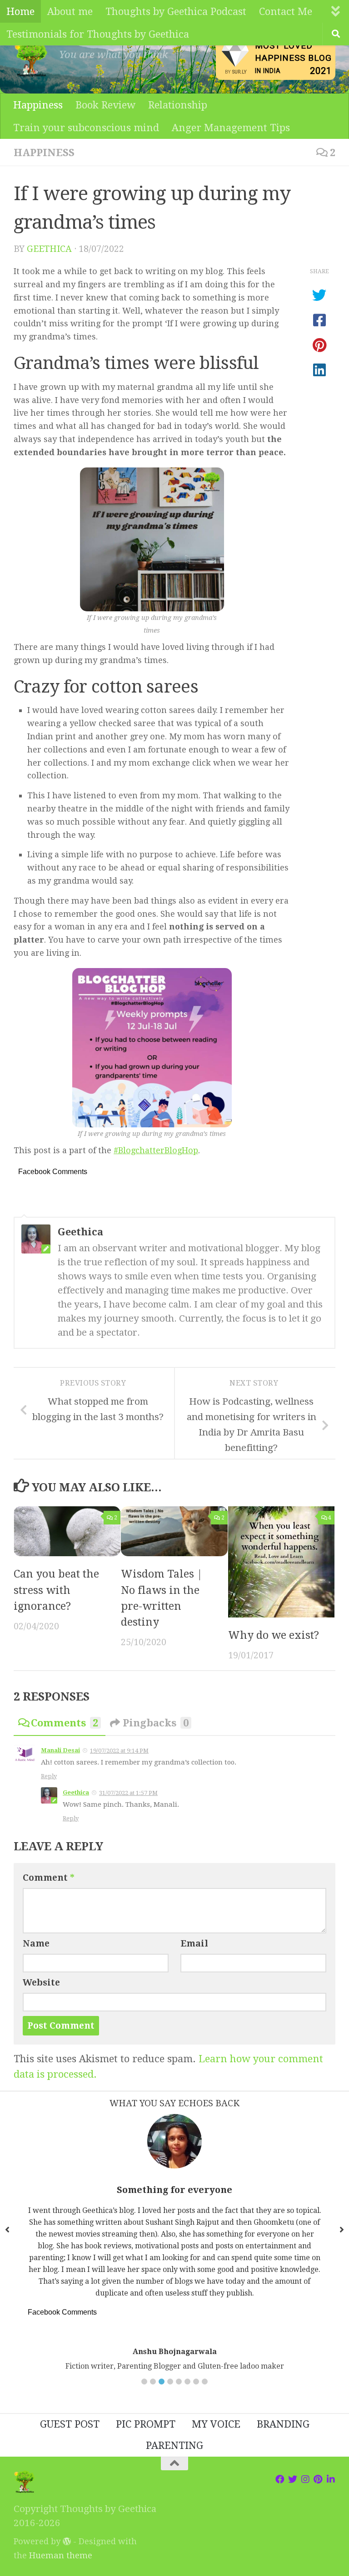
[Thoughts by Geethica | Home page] (32, 59)
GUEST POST (70, 2424)
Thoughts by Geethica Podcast (176, 11)
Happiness (38, 105)
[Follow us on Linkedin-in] (331, 2479)
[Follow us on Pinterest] (318, 2479)
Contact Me (286, 11)
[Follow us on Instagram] (305, 2479)
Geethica (49, 249)
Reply (49, 1776)
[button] (144, 2382)
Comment (49, 1878)
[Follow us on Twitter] (293, 2479)
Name (36, 1944)
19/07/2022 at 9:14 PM (119, 1751)
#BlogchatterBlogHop (156, 1150)
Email (194, 1944)
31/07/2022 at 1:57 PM (128, 1793)
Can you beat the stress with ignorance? (56, 1590)
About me (70, 11)
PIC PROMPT (146, 2424)
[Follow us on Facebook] (280, 2479)
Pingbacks (156, 1723)
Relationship (178, 105)
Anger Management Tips (231, 128)
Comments (65, 1723)
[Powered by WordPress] (67, 2541)
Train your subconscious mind (86, 128)
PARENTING (174, 2445)
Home (20, 11)
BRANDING (283, 2424)
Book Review (105, 105)
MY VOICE (216, 2424)
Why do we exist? (274, 1635)
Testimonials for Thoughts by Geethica (98, 34)
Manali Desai (60, 1750)
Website (41, 1983)
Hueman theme (61, 2555)
